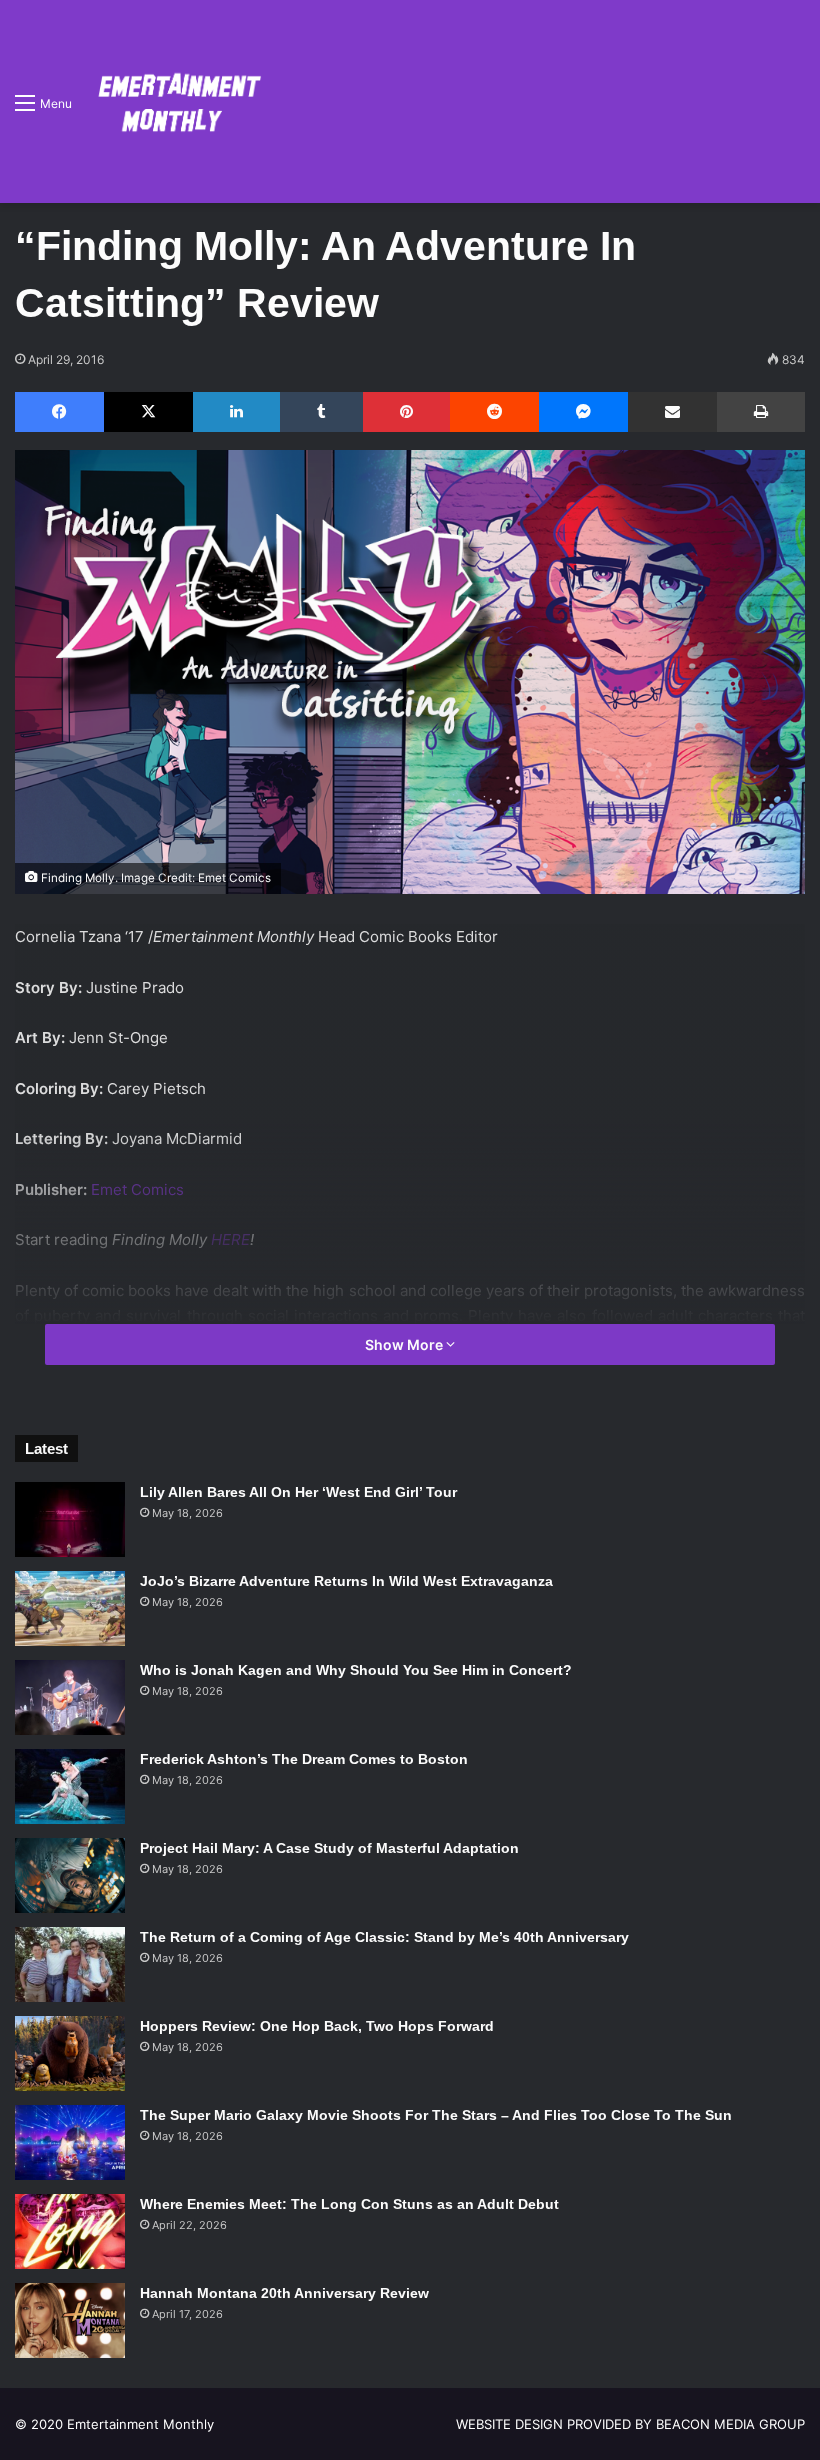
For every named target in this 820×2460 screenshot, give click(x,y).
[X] (148, 412)
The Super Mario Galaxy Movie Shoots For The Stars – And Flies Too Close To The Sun (436, 2115)
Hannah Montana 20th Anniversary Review (284, 2293)
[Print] (761, 412)
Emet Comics (137, 1189)
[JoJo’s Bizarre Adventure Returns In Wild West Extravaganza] (70, 1608)
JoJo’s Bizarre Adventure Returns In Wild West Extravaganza (346, 1581)
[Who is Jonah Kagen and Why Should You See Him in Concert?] (70, 1697)
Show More (405, 1344)
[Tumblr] (321, 412)
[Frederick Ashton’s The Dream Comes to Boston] (70, 1786)
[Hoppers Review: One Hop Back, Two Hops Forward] (70, 2053)
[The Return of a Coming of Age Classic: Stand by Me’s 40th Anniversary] (70, 1964)
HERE (230, 1239)
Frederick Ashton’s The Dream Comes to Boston (304, 1759)
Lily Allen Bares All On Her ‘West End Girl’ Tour (298, 1492)
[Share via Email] (672, 412)
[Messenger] (583, 412)
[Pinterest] (406, 412)
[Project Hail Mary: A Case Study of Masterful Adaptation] (70, 1875)
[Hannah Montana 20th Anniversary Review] (70, 2320)
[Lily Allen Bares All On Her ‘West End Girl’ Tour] (70, 1519)
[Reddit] (494, 412)
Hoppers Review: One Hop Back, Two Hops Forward (317, 2026)
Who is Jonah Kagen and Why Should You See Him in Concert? (356, 1670)
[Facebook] (59, 412)
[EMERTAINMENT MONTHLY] (174, 101)
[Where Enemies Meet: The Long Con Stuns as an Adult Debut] (70, 2231)
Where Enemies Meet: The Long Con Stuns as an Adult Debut (349, 2204)
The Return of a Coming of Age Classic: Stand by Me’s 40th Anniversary (384, 1937)
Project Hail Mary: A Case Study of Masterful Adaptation (329, 1848)
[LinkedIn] (236, 412)
